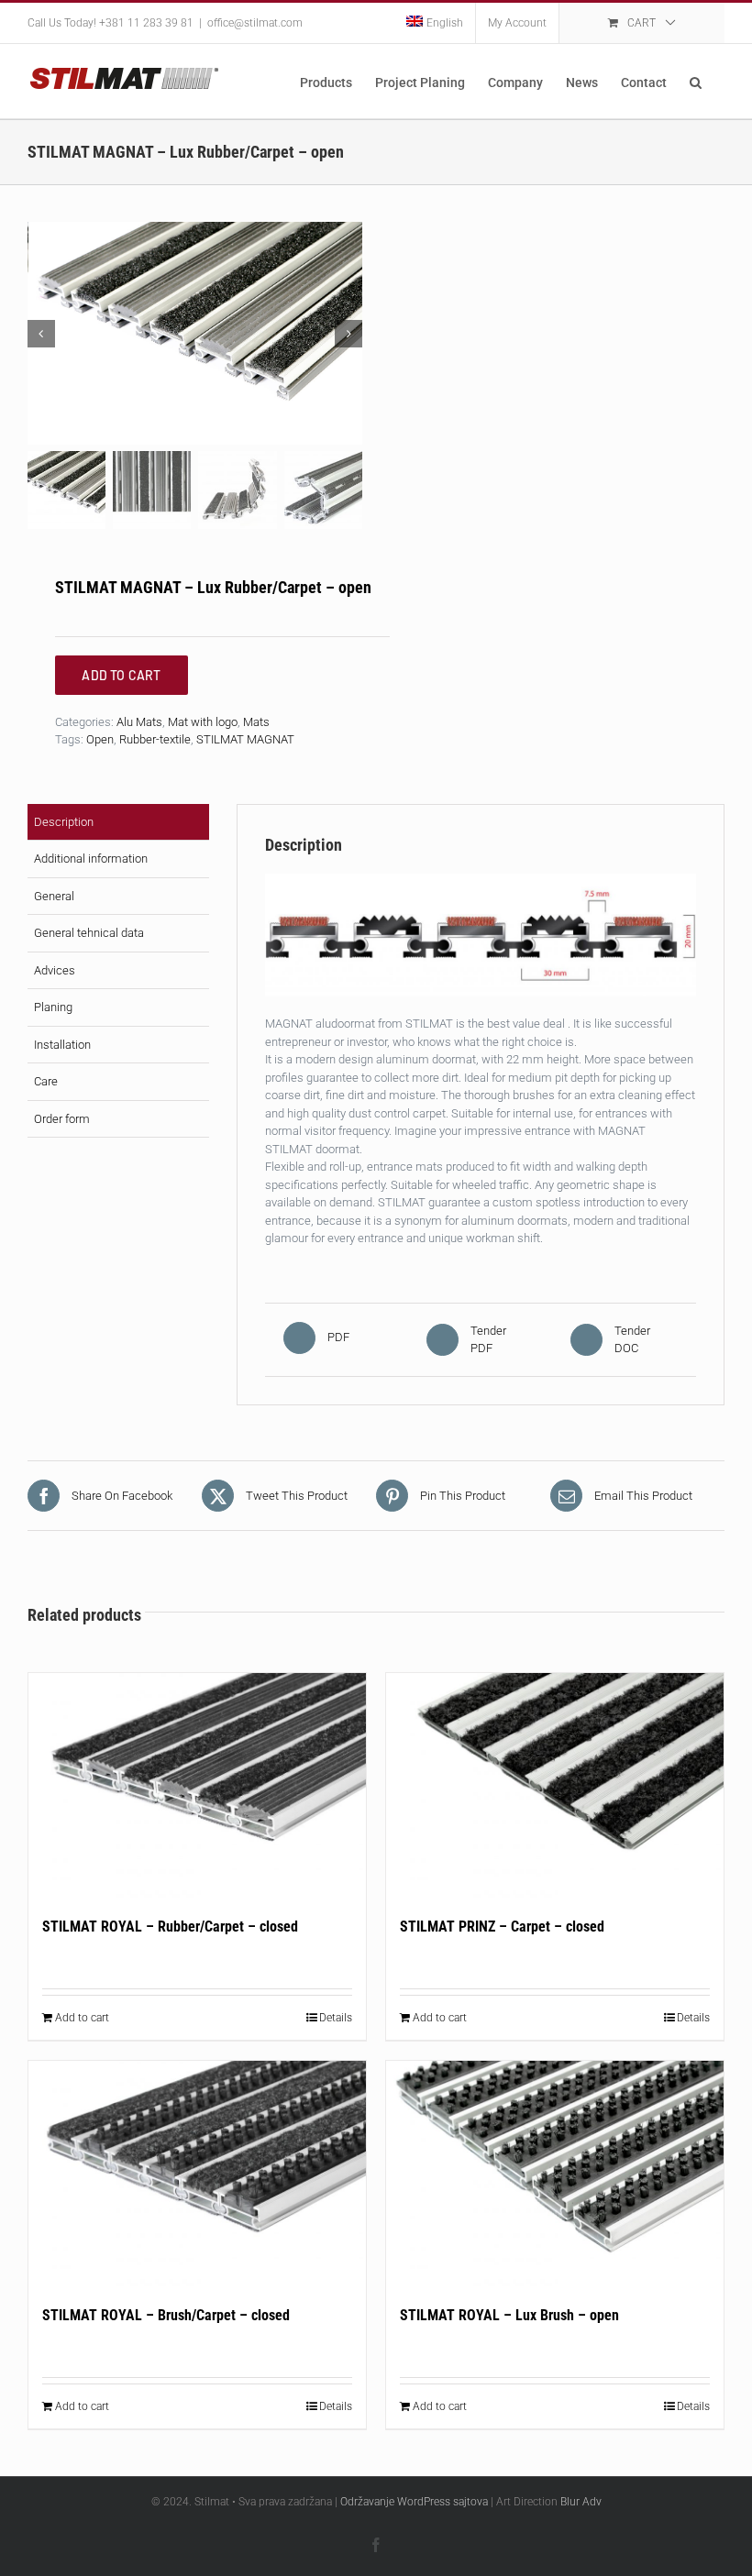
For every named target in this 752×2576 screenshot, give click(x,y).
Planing (53, 1007)
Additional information (91, 859)
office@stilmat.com (255, 23)
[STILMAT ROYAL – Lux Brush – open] (555, 2173)
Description (64, 822)
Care (46, 1081)
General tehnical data (89, 933)
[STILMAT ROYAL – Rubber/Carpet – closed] (197, 1785)
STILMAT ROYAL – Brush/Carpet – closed (166, 2315)
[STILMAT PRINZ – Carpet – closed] (555, 1785)
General (54, 896)
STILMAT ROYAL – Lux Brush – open (509, 2315)
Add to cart (82, 2018)
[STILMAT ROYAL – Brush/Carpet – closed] (197, 2173)
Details (336, 2018)
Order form (62, 1119)
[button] (696, 81)
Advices (55, 970)
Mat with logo (203, 722)
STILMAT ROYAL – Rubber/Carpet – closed (170, 1926)
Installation (62, 1045)
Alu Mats (139, 722)
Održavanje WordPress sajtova (414, 2502)
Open (100, 739)
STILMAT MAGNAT (245, 739)
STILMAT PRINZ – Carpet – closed (502, 1926)
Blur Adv (581, 2502)
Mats (256, 722)
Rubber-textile (155, 739)
